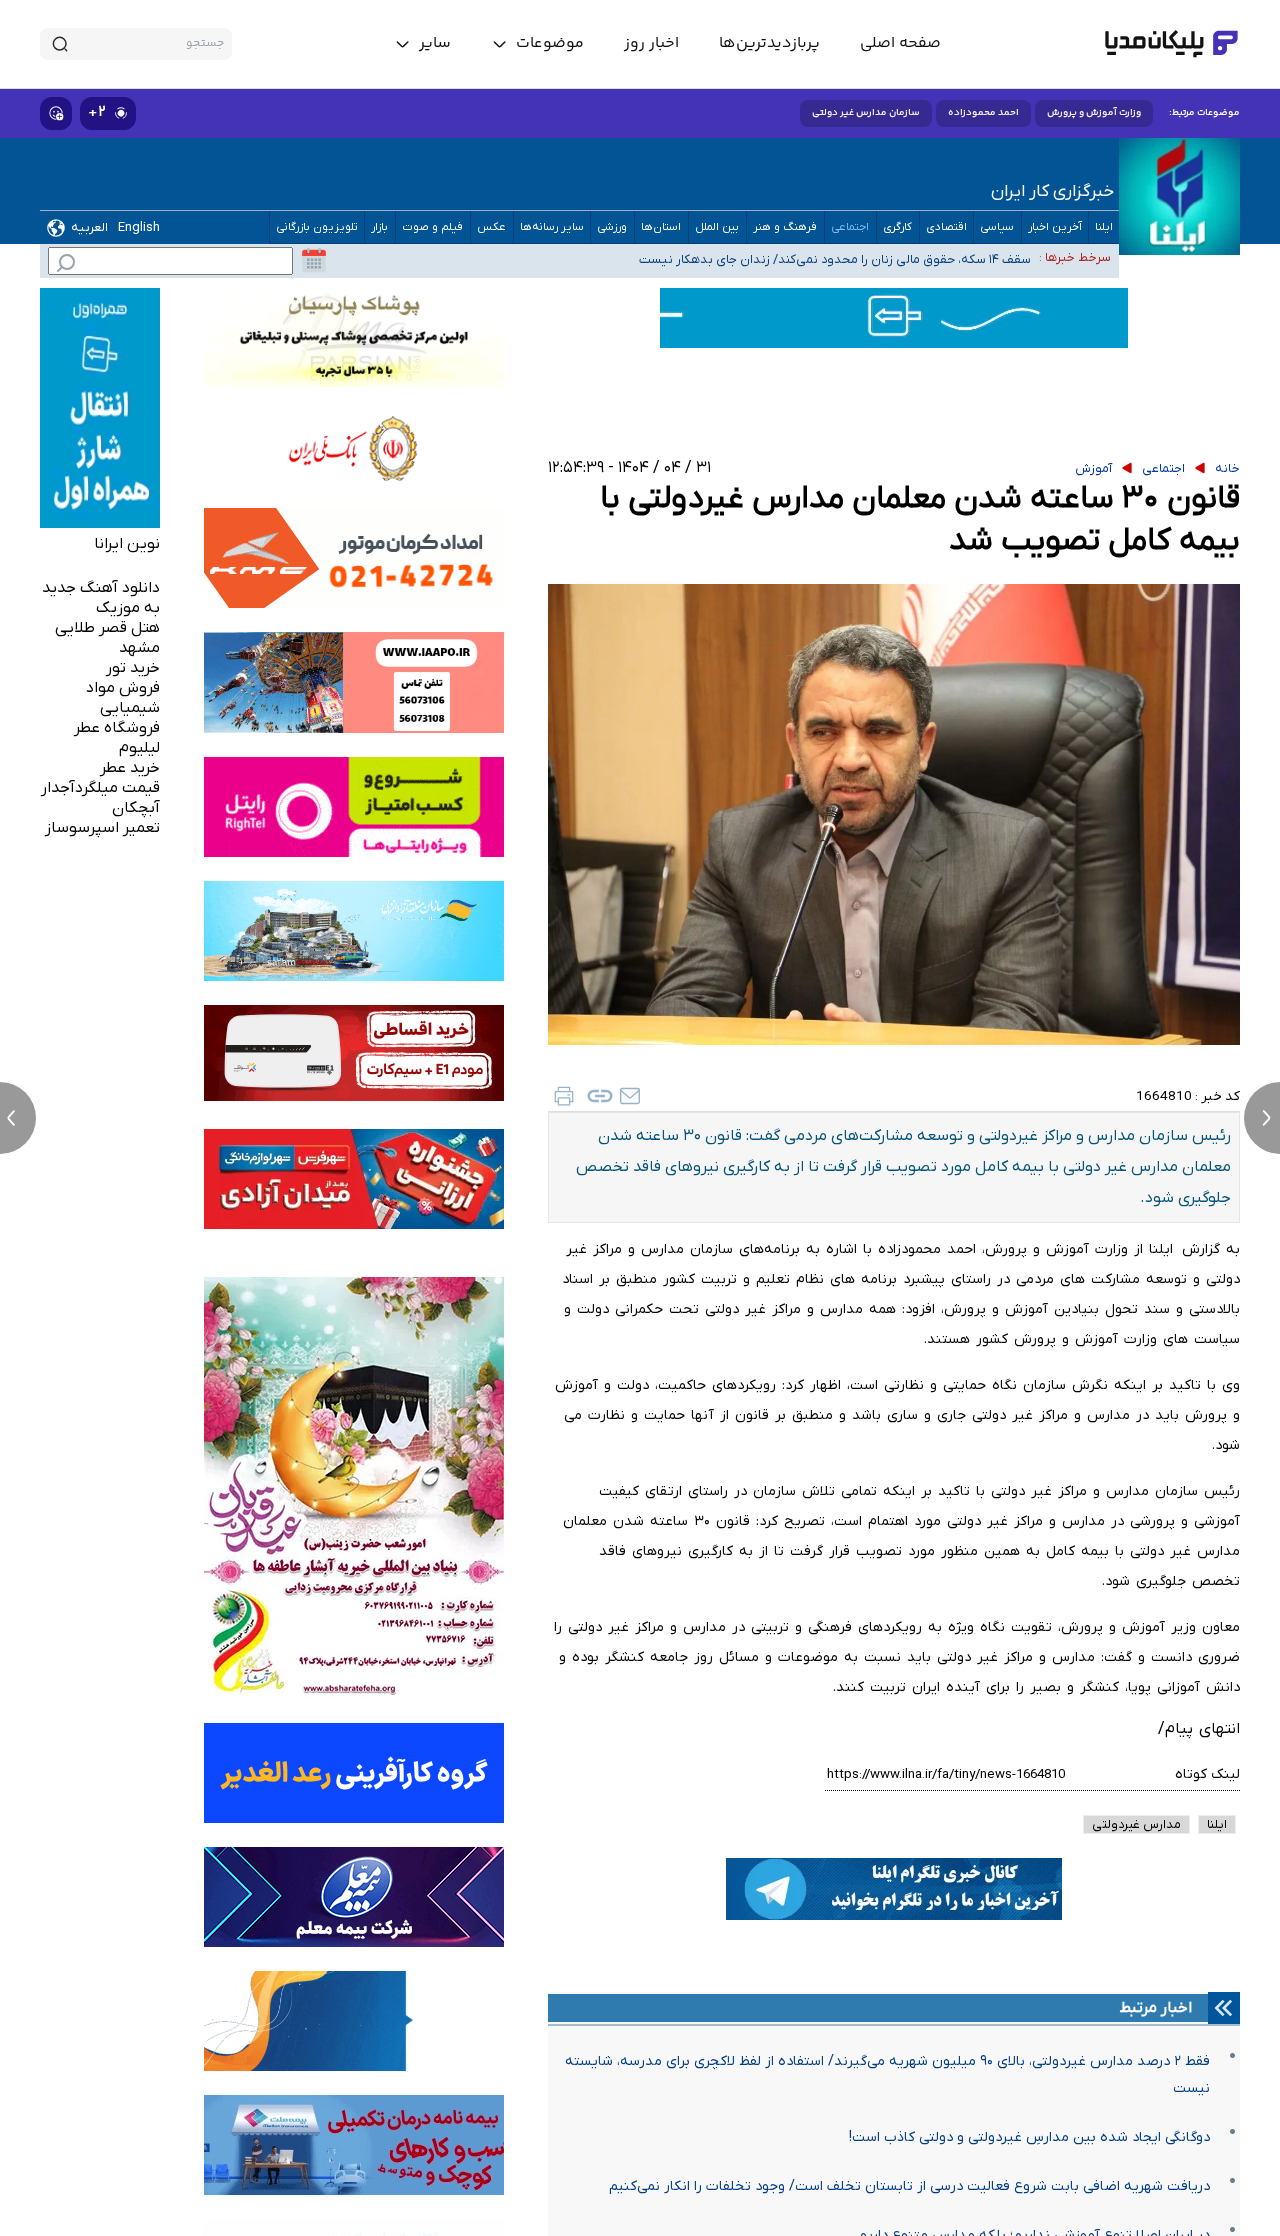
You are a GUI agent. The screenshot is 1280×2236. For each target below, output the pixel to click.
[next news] (1262, 1118)
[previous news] (18, 1118)
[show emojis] (56, 113)
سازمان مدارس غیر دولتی (866, 113)
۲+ (97, 112)
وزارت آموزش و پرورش (1094, 113)
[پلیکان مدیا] (1171, 44)
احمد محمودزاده (983, 113)
